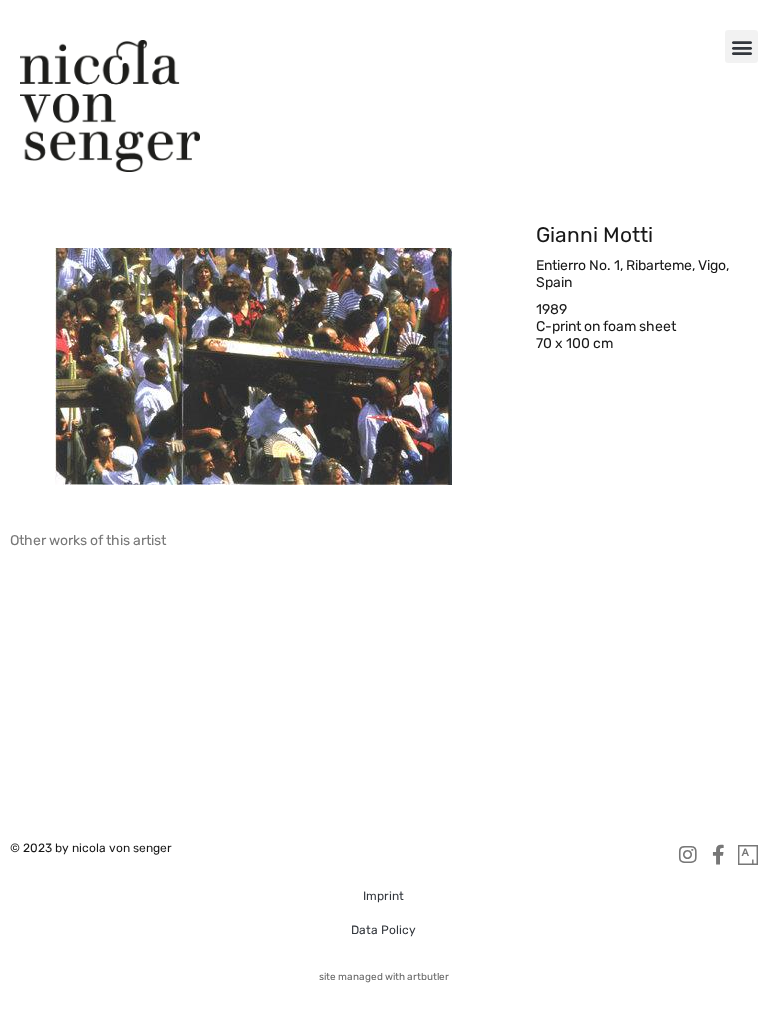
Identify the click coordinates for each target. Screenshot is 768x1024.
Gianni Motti (594, 234)
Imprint (383, 896)
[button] (741, 46)
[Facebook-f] (718, 855)
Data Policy (383, 930)
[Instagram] (688, 855)
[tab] (88, 540)
